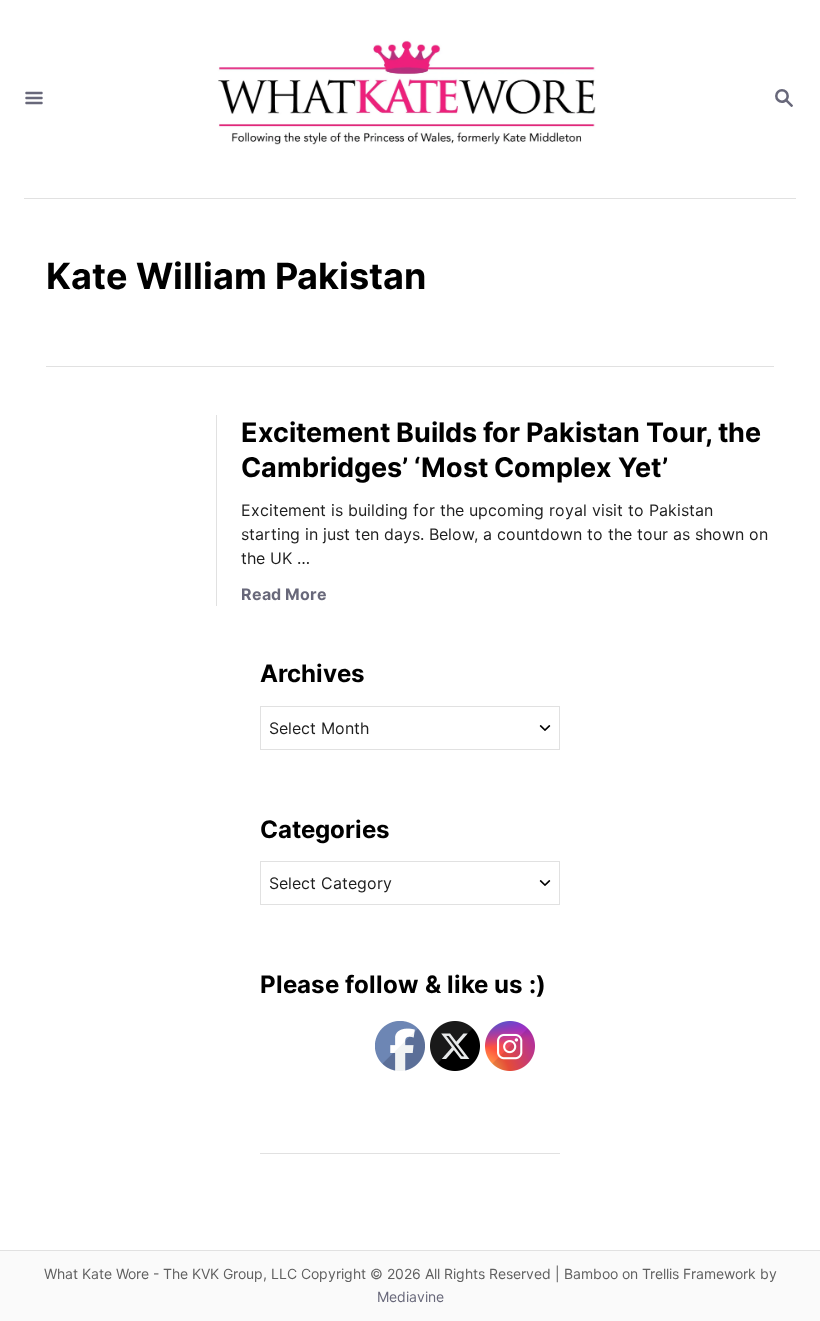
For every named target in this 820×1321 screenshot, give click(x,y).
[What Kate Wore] (408, 99)
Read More (284, 594)
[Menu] (34, 99)
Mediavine (410, 1296)
